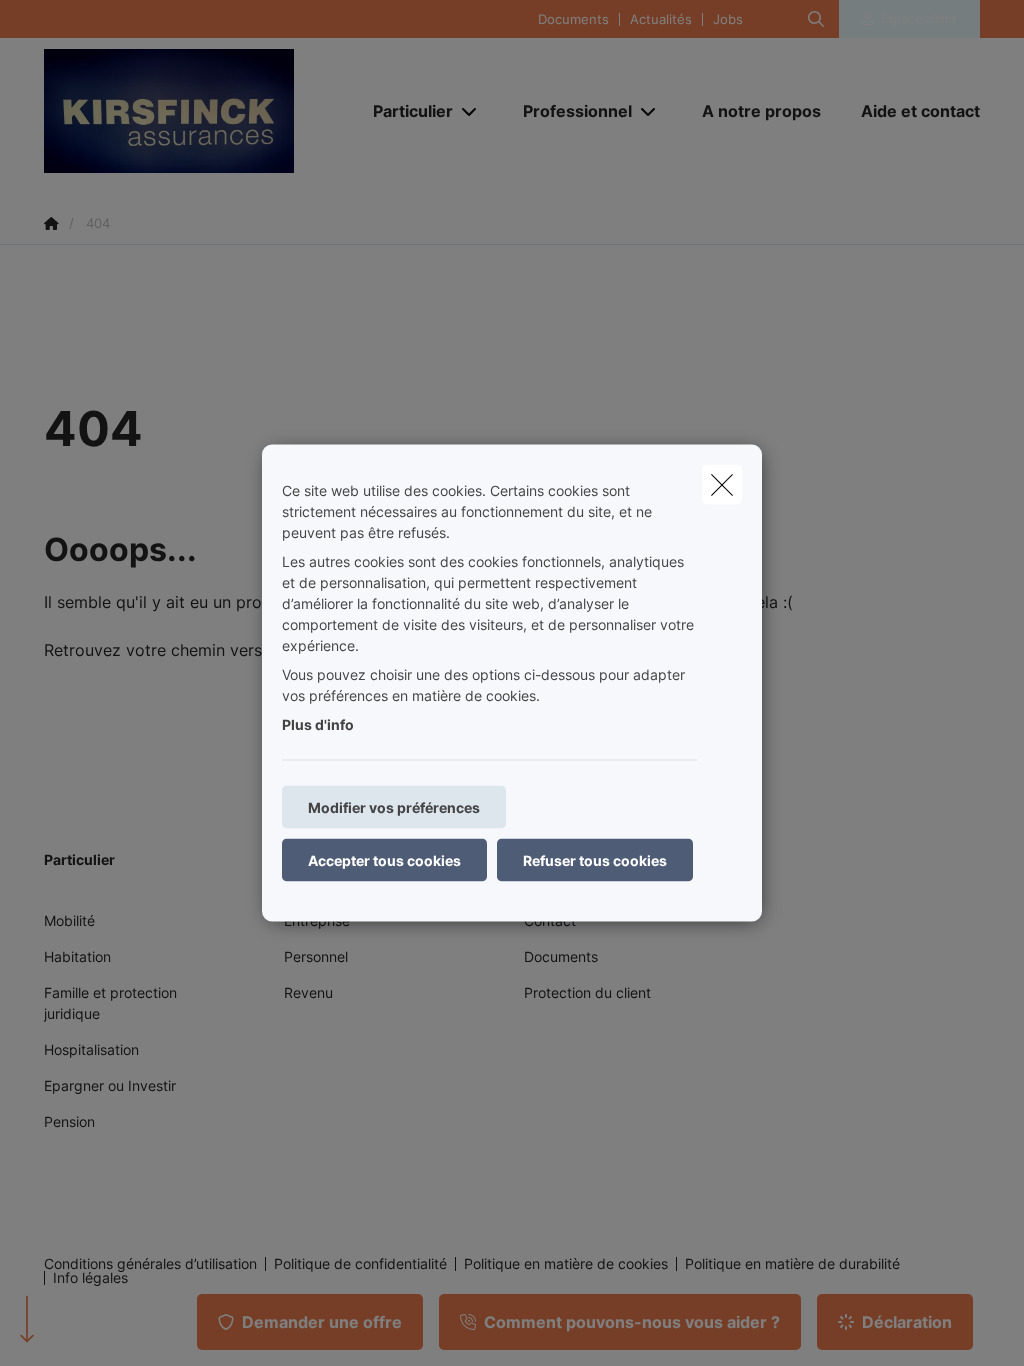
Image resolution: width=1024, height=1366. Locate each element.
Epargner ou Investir (110, 1085)
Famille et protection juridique (110, 1003)
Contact (550, 920)
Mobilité (69, 920)
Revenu (308, 992)
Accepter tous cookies (384, 860)
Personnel (316, 956)
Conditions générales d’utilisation (150, 1264)
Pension (69, 1121)
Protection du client (587, 992)
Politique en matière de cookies (566, 1264)
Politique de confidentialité (360, 1264)
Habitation (77, 956)
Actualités (661, 19)
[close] (722, 485)
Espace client (918, 18)
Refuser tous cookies (595, 860)
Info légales (90, 1278)
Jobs (728, 19)
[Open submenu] (470, 110)
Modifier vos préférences (394, 807)
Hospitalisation (91, 1049)
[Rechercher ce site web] (816, 19)
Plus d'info (318, 724)
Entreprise (317, 920)
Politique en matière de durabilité (792, 1264)
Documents (573, 19)
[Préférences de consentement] (79, 1327)
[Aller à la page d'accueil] (194, 111)
